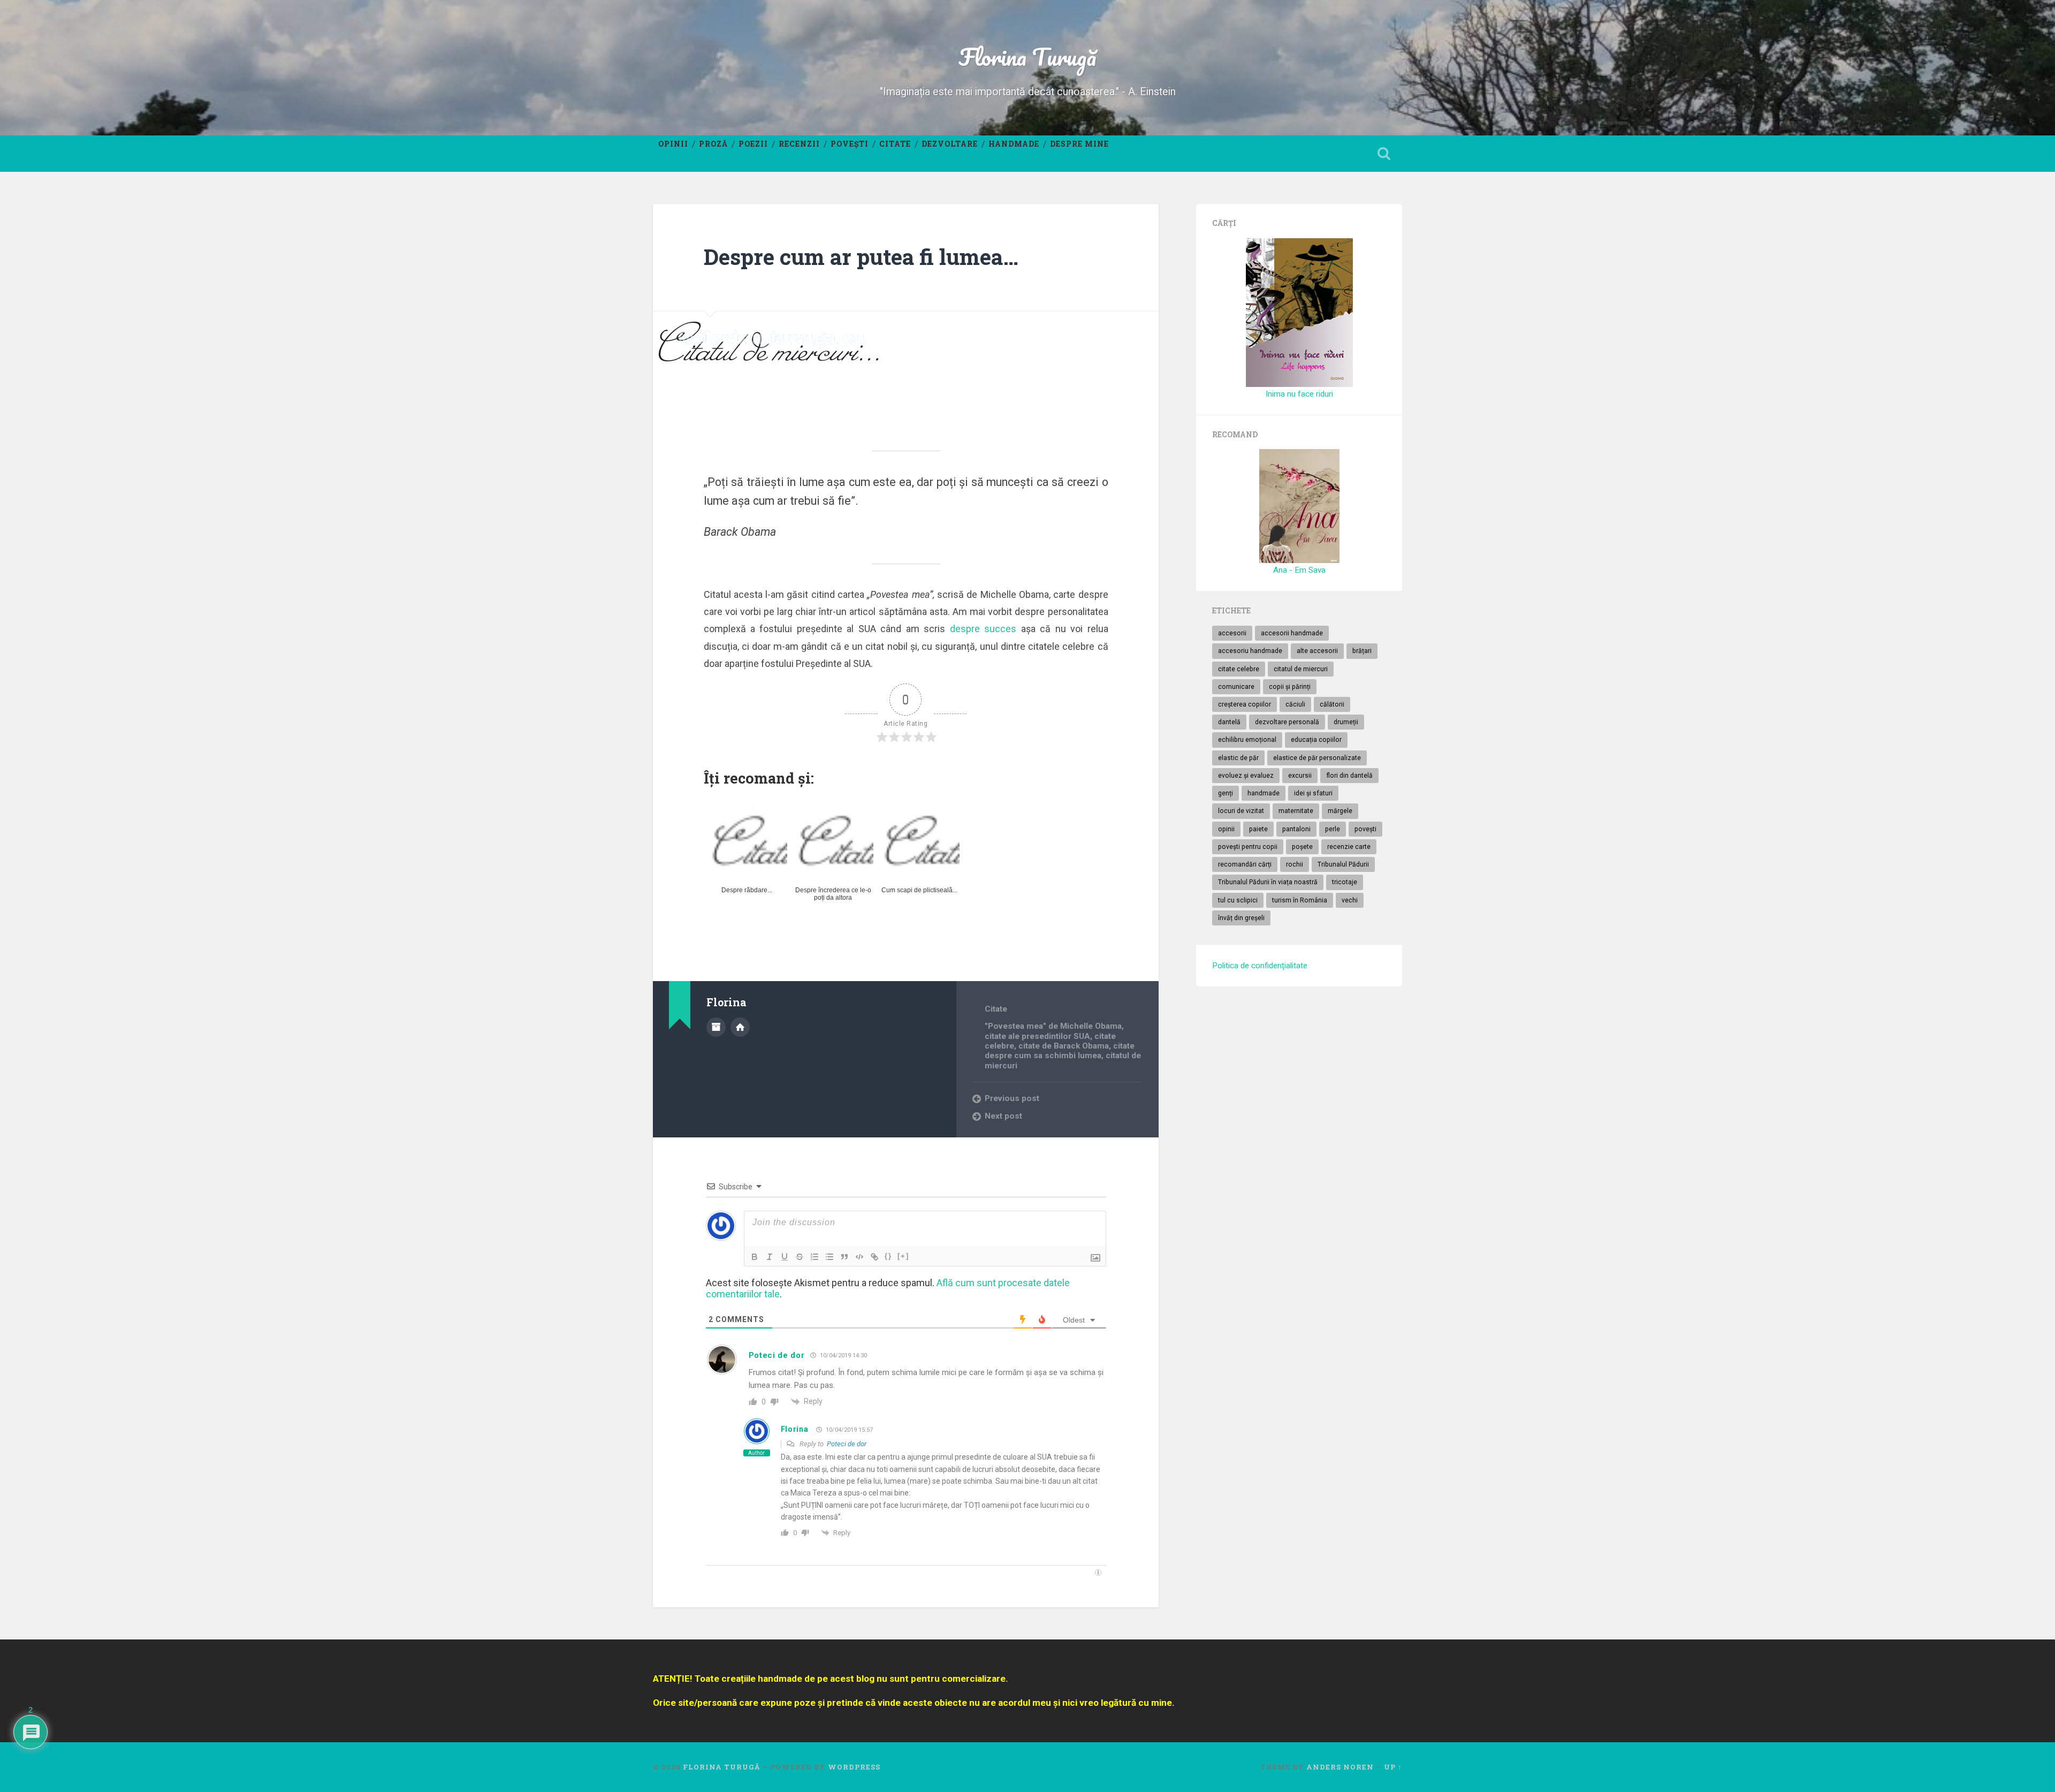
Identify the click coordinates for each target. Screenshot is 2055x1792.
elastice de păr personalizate (1317, 758)
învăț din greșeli (1241, 918)
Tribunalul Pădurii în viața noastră (1268, 882)
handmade (1264, 793)
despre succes (983, 629)
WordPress (854, 1767)
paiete (1258, 829)
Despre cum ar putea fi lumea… (861, 257)
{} (888, 1256)
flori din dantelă (1349, 776)
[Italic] (770, 1257)
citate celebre (1239, 669)
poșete (1302, 847)
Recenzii (799, 144)
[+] (903, 1256)
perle (1333, 829)
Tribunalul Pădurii (1343, 864)
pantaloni (1296, 829)
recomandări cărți (1245, 864)
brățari (1362, 651)
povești (1365, 829)
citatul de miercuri (1301, 669)
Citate (895, 144)
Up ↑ (1393, 1767)
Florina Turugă (1027, 56)
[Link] (874, 1257)
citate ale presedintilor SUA (1037, 1036)
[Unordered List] (829, 1257)
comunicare (1236, 687)
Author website (740, 1027)
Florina (795, 1429)
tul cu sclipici (1238, 900)
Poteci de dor (847, 1444)
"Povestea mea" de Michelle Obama (1053, 1026)
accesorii (1232, 633)
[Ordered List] (815, 1257)
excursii (1300, 776)
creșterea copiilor (1245, 704)
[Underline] (785, 1257)
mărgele (1340, 811)
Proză (713, 144)
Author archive (716, 1027)
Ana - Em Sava (1299, 570)
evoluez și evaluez (1246, 776)
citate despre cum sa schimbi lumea (1060, 1051)
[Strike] (800, 1257)
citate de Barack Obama (1064, 1046)
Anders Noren (1340, 1767)
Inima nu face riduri (1299, 394)
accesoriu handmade (1250, 651)
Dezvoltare (950, 144)
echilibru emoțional (1247, 740)
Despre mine (1079, 144)
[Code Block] (859, 1257)
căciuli (1295, 704)
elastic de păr (1238, 758)
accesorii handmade (1292, 633)
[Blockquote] (844, 1257)
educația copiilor (1316, 740)
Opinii (673, 144)
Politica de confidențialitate (1260, 966)
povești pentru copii (1248, 847)
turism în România (1300, 900)
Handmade (1014, 144)
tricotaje (1345, 882)
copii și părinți (1290, 687)
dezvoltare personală (1287, 722)
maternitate (1296, 811)
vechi (1350, 900)
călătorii (1332, 704)
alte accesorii (1317, 651)
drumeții (1346, 722)
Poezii (753, 144)
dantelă (1229, 722)
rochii (1295, 864)
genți (1226, 793)
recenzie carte (1349, 847)
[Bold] (755, 1257)
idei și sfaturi (1313, 793)
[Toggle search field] (1384, 154)
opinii (1226, 829)
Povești (850, 144)
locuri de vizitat (1241, 811)
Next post (1003, 1116)
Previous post (1012, 1098)
